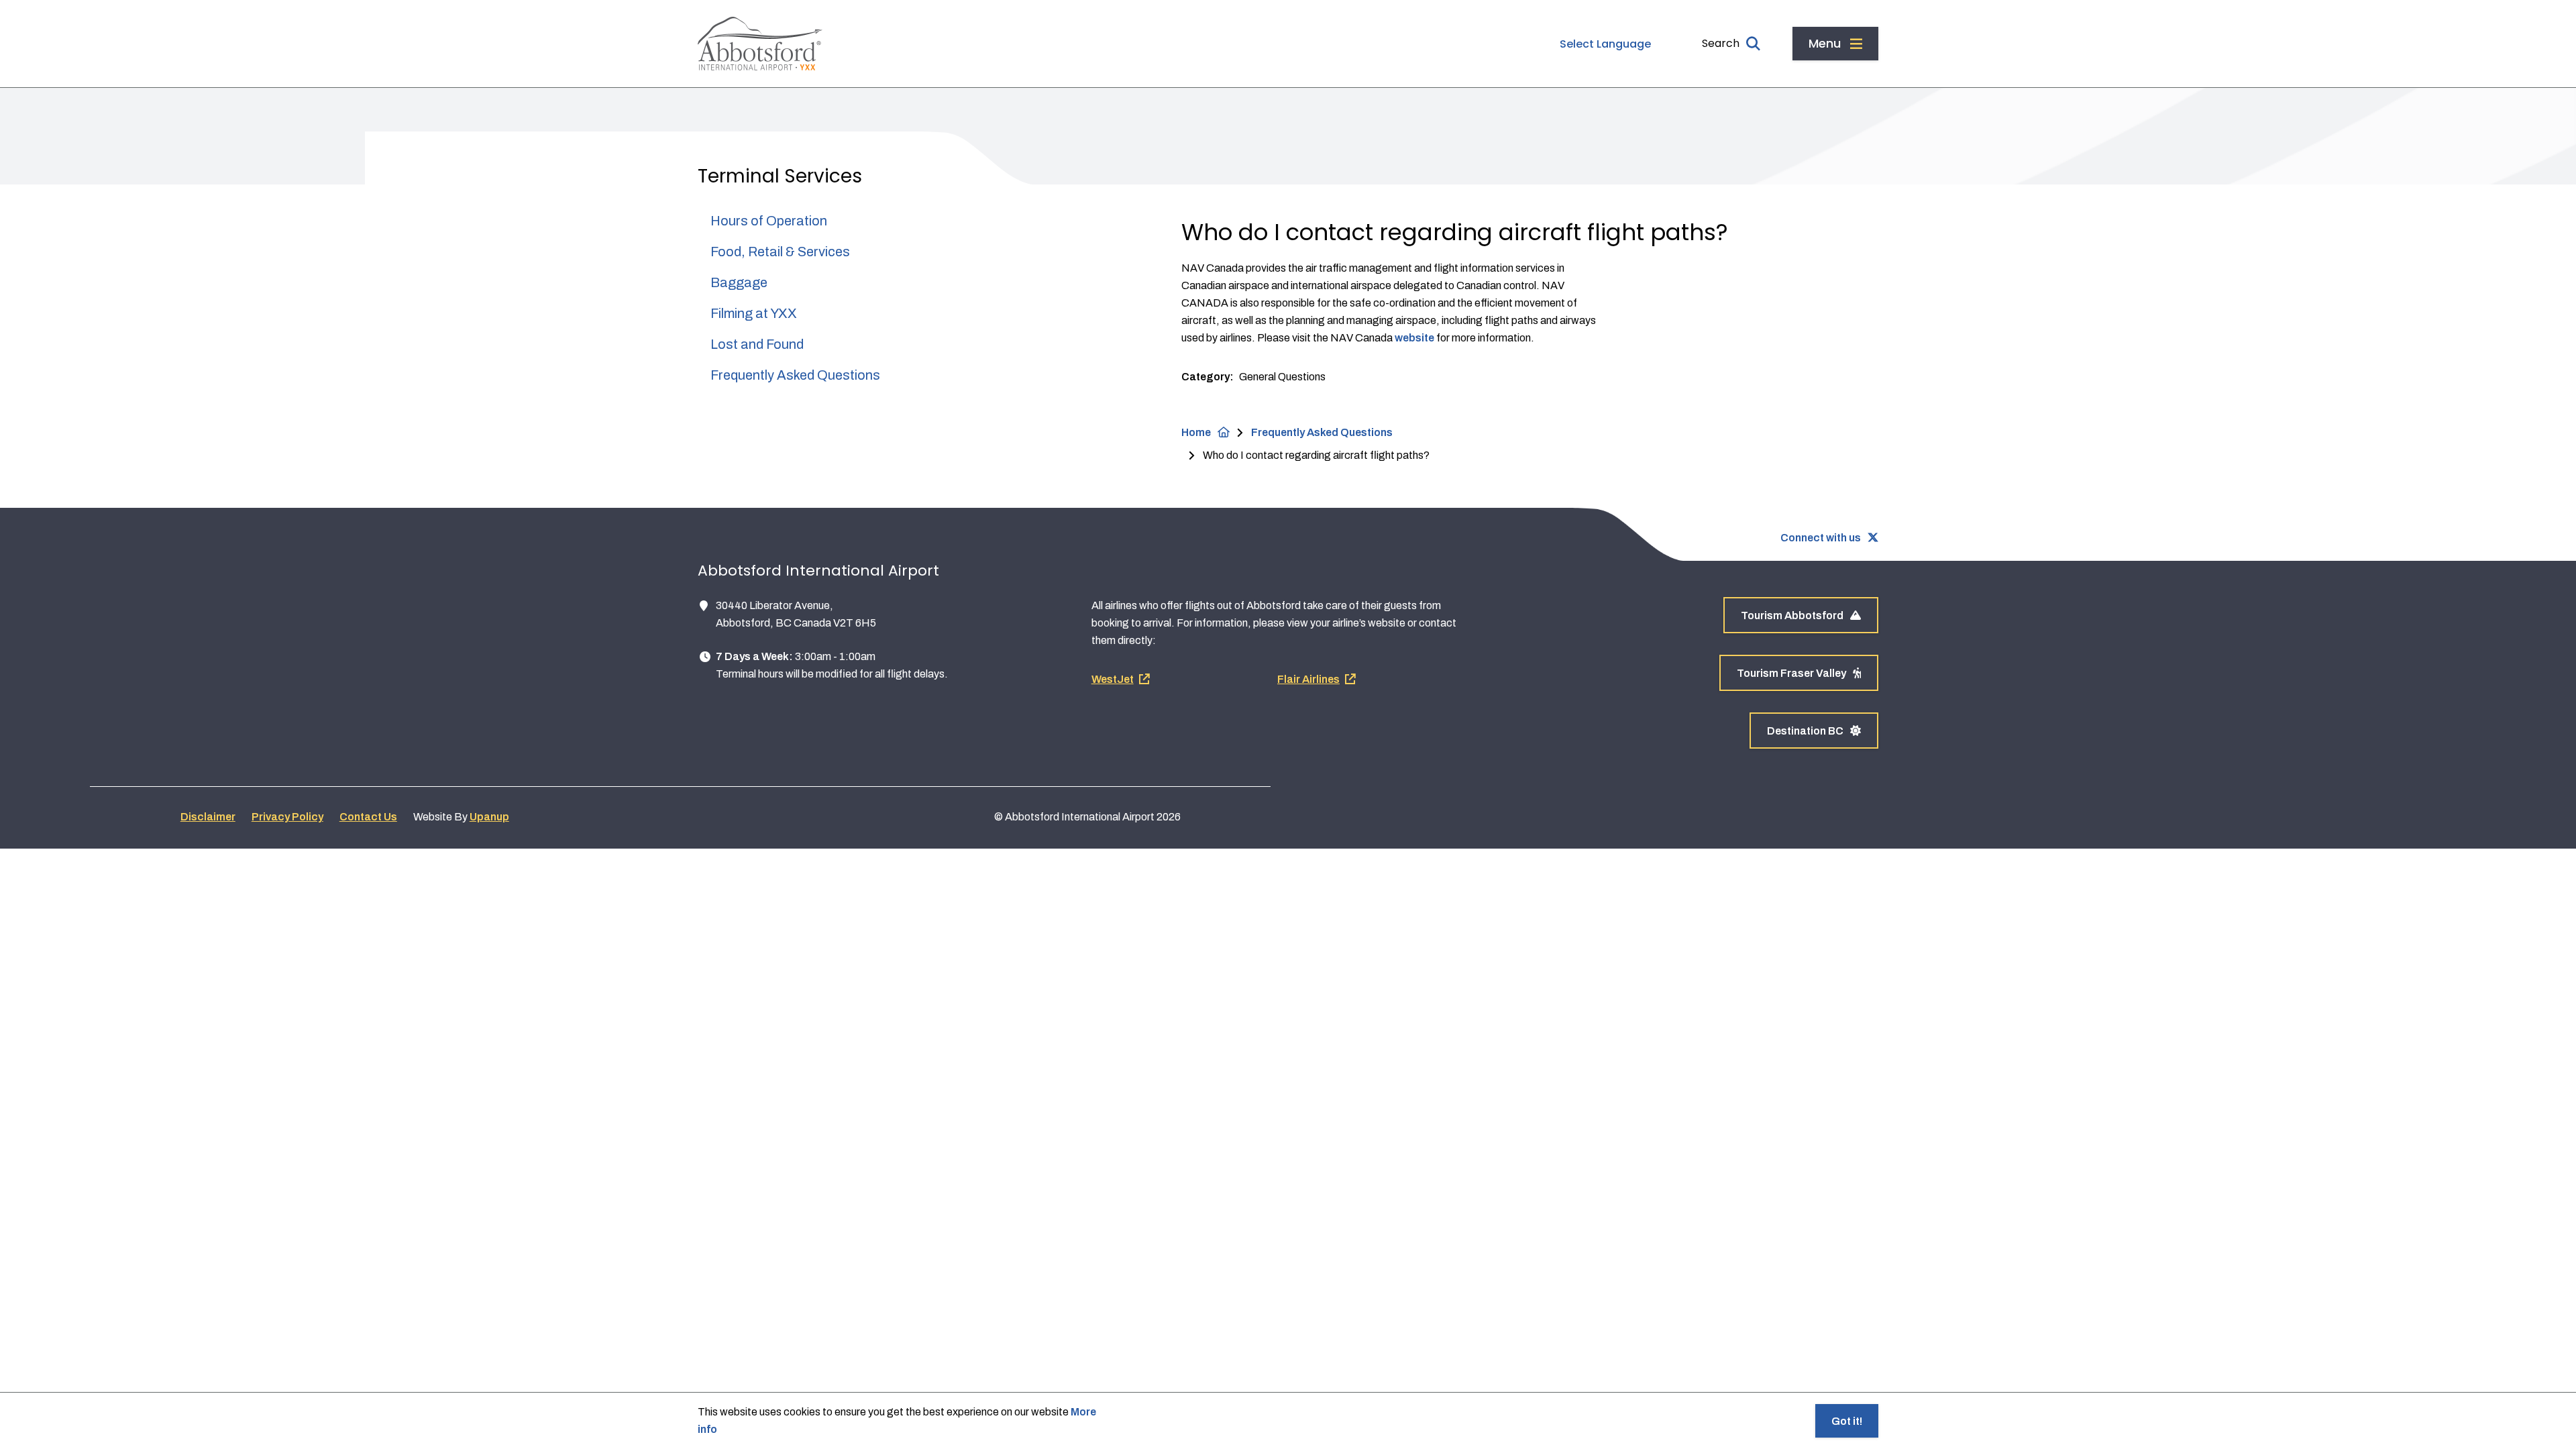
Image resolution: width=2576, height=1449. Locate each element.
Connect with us (1821, 538)
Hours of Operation (769, 221)
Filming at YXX (754, 313)
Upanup (489, 817)
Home (1196, 432)
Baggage (739, 282)
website (1414, 338)
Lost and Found (757, 344)
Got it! (1847, 1421)
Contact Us (368, 817)
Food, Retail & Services (780, 252)
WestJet (1113, 679)
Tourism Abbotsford (1792, 615)
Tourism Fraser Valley (1791, 673)
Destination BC (1805, 731)
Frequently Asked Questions (795, 375)
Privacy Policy (287, 817)
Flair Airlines (1308, 679)
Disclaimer (208, 817)
